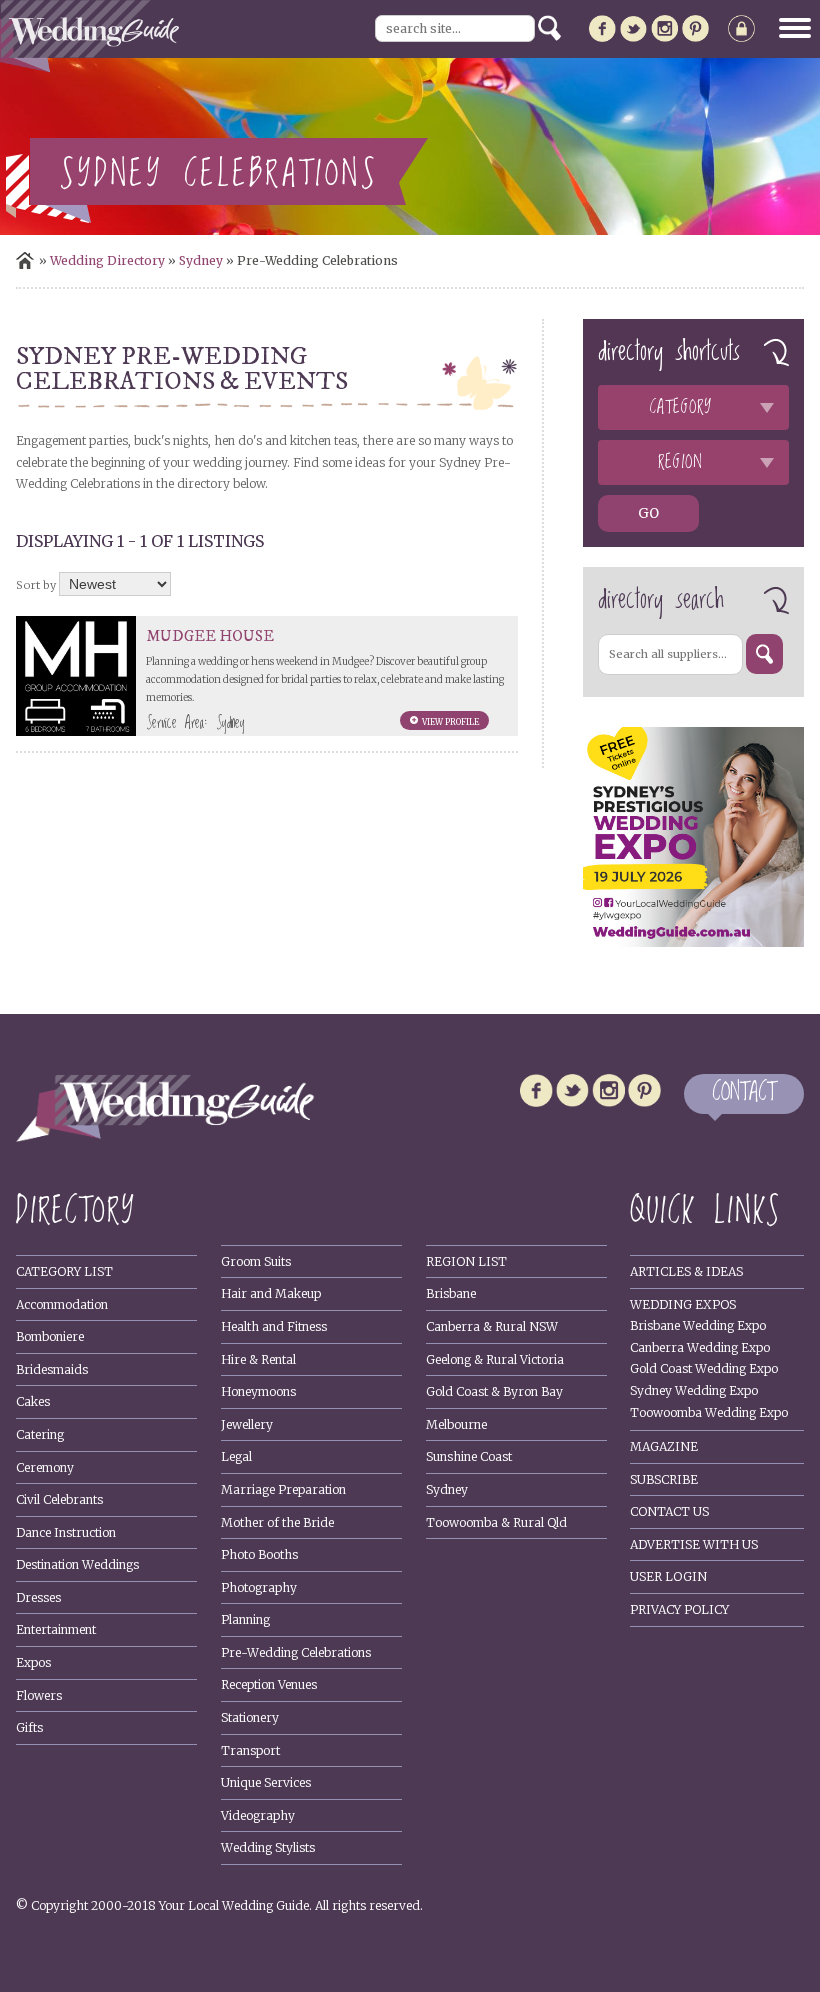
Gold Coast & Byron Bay (494, 1391)
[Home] (165, 1137)
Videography (258, 1815)
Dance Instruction (66, 1532)
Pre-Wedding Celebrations (296, 1652)
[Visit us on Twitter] (633, 32)
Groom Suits (256, 1261)
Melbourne (456, 1424)
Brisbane (451, 1293)
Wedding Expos (683, 1304)
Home (25, 260)
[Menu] (788, 27)
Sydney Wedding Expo (694, 1390)
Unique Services (266, 1782)
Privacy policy (679, 1609)
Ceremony (45, 1467)
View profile (450, 722)
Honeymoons (258, 1391)
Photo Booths (259, 1554)
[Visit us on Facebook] (602, 32)
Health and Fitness (274, 1326)
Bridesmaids (52, 1369)
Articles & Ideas (686, 1271)
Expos (33, 1662)
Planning (245, 1619)
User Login (668, 1576)
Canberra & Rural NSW (492, 1326)
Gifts (29, 1727)
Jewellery (247, 1424)
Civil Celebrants (59, 1499)
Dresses (38, 1597)
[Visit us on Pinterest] (695, 32)
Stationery (250, 1717)
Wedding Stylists (268, 1847)
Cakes (33, 1401)
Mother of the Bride (277, 1522)
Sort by (36, 585)
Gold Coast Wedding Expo (704, 1368)
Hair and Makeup (271, 1293)
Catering (40, 1434)
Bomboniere (50, 1336)
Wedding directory (107, 260)
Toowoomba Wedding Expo (709, 1412)
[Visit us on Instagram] (664, 32)
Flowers (39, 1695)
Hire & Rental (258, 1359)
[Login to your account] (741, 32)
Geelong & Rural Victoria (495, 1359)
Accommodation (62, 1304)
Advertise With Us (694, 1544)
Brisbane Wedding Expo (698, 1325)
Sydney (201, 260)
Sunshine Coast (469, 1456)
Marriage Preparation (283, 1489)
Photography (259, 1587)
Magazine (664, 1446)
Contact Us (669, 1511)
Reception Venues (269, 1684)
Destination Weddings (77, 1564)
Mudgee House (210, 636)
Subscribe (664, 1479)
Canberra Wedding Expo (700, 1347)
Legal (236, 1456)
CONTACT (744, 1093)
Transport (250, 1750)
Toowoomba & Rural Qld (496, 1522)
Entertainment (56, 1629)
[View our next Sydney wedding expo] (693, 942)
